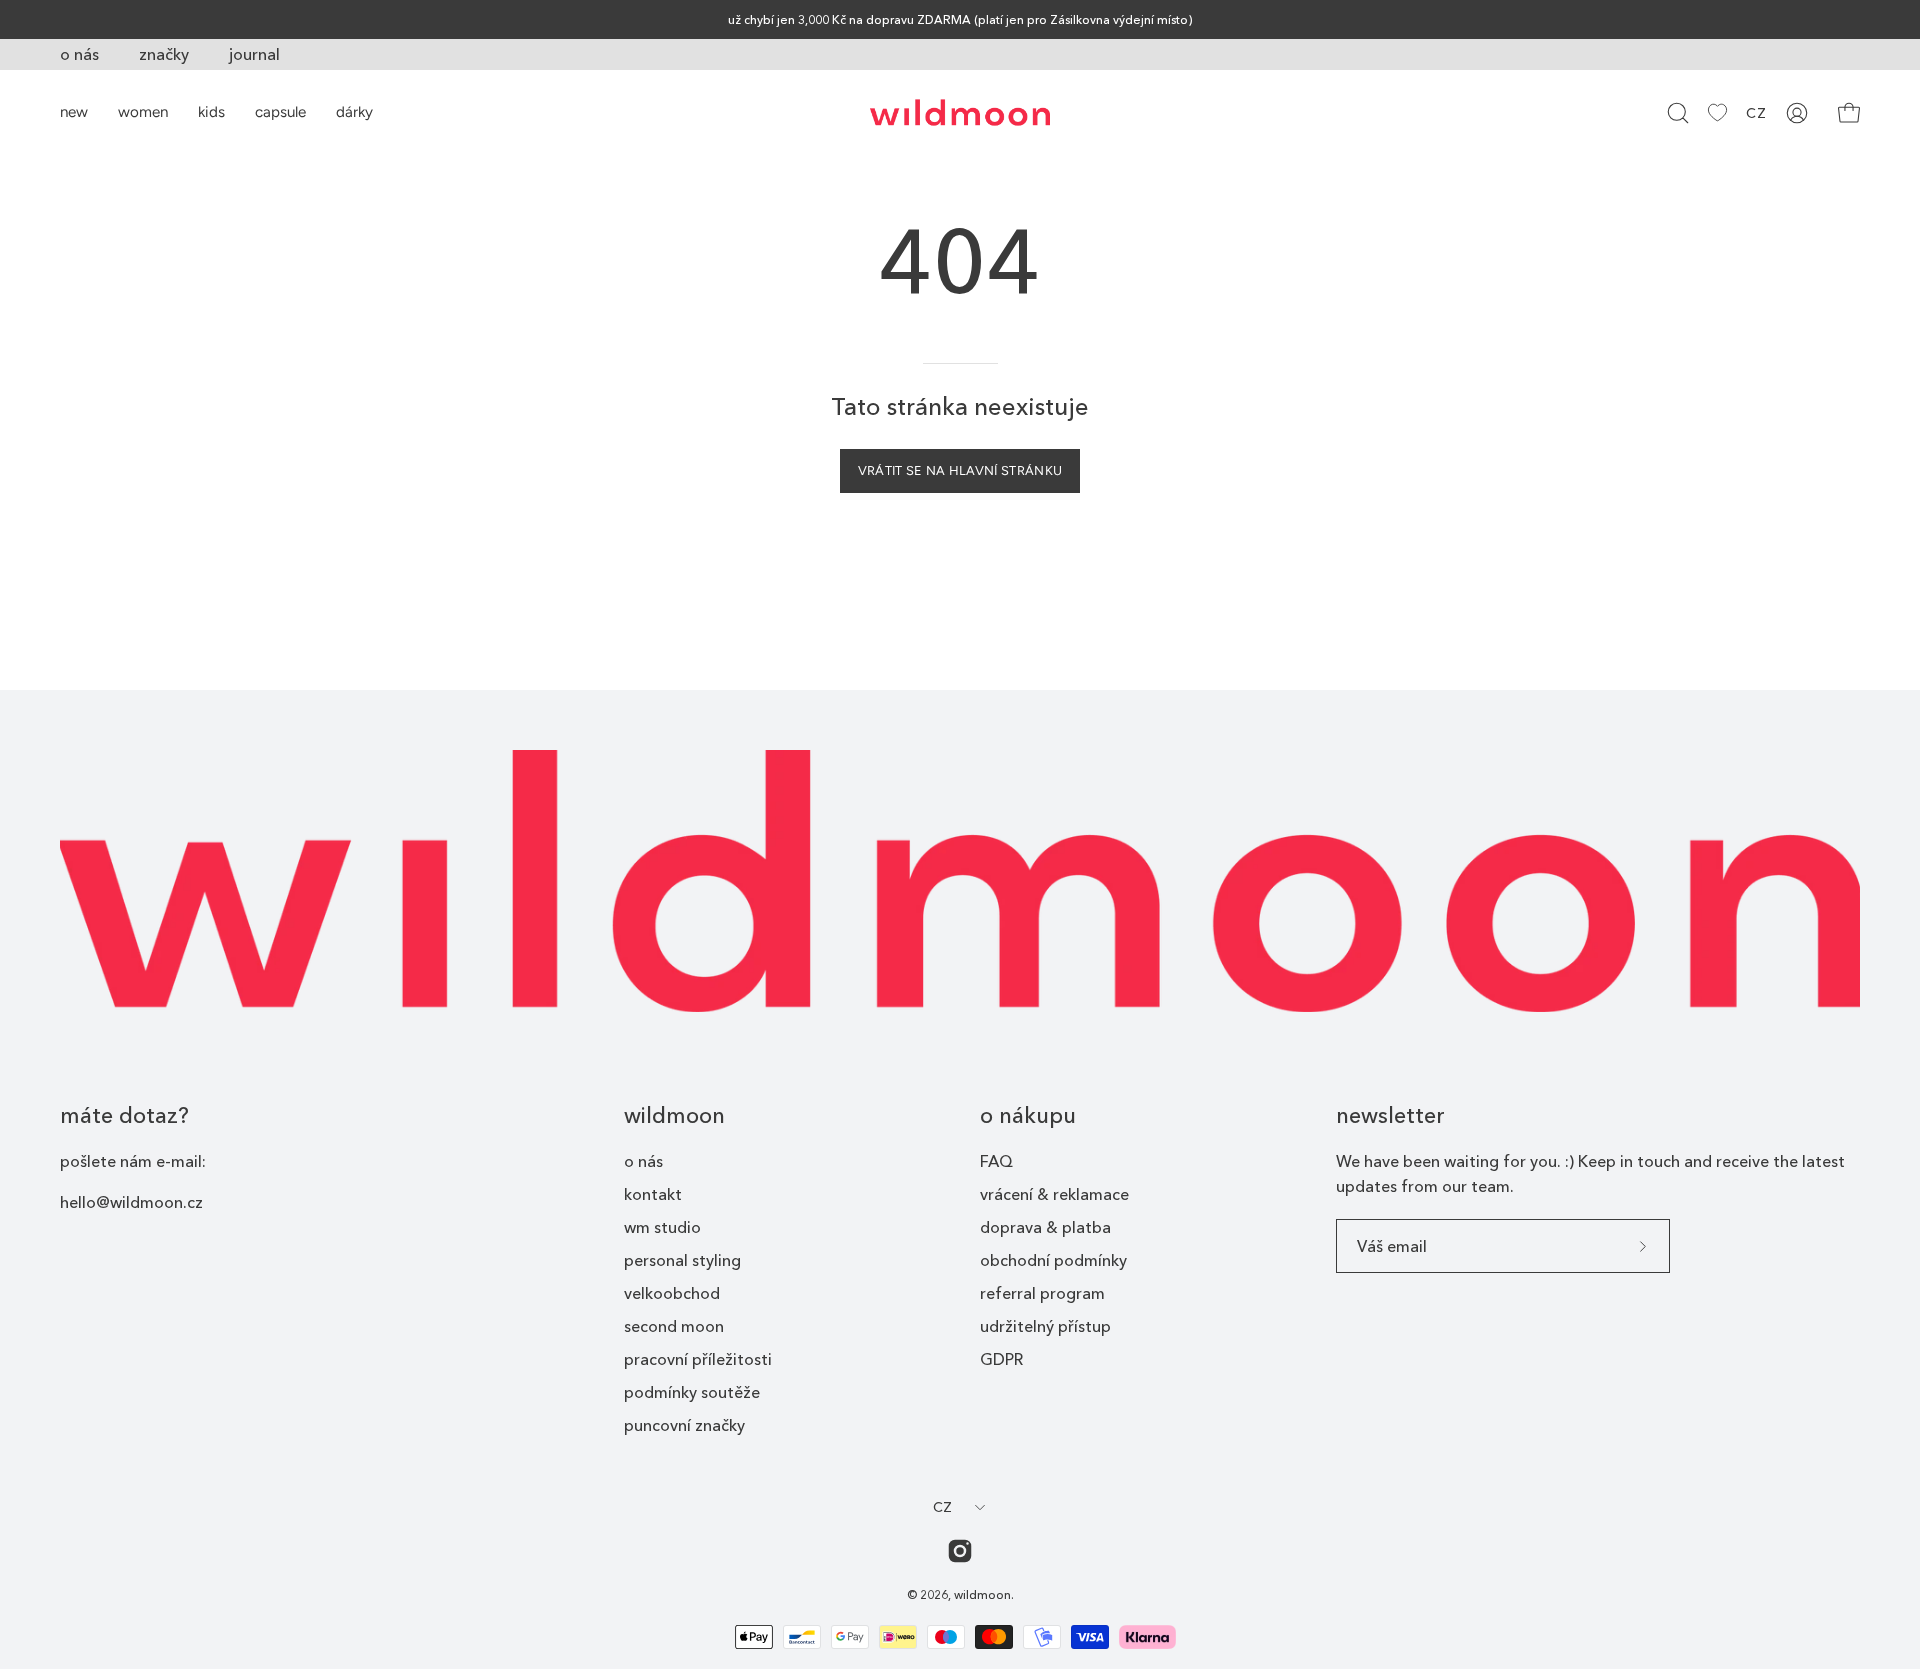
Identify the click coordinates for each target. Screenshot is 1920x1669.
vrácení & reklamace (1054, 1194)
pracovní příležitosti (698, 1359)
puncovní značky (684, 1425)
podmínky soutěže (692, 1392)
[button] (1678, 113)
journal (254, 54)
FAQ (996, 1161)
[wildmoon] (960, 112)
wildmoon (674, 1115)
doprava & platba (1045, 1227)
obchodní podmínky (1053, 1260)
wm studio (662, 1227)
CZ (1756, 113)
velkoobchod (672, 1293)
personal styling (682, 1260)
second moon (674, 1326)
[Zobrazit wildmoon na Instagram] (960, 1551)
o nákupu (1028, 1115)
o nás (79, 54)
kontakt (653, 1194)
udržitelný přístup (1045, 1326)
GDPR (1001, 1359)
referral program (1042, 1293)
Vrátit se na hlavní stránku (960, 470)
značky (164, 54)
